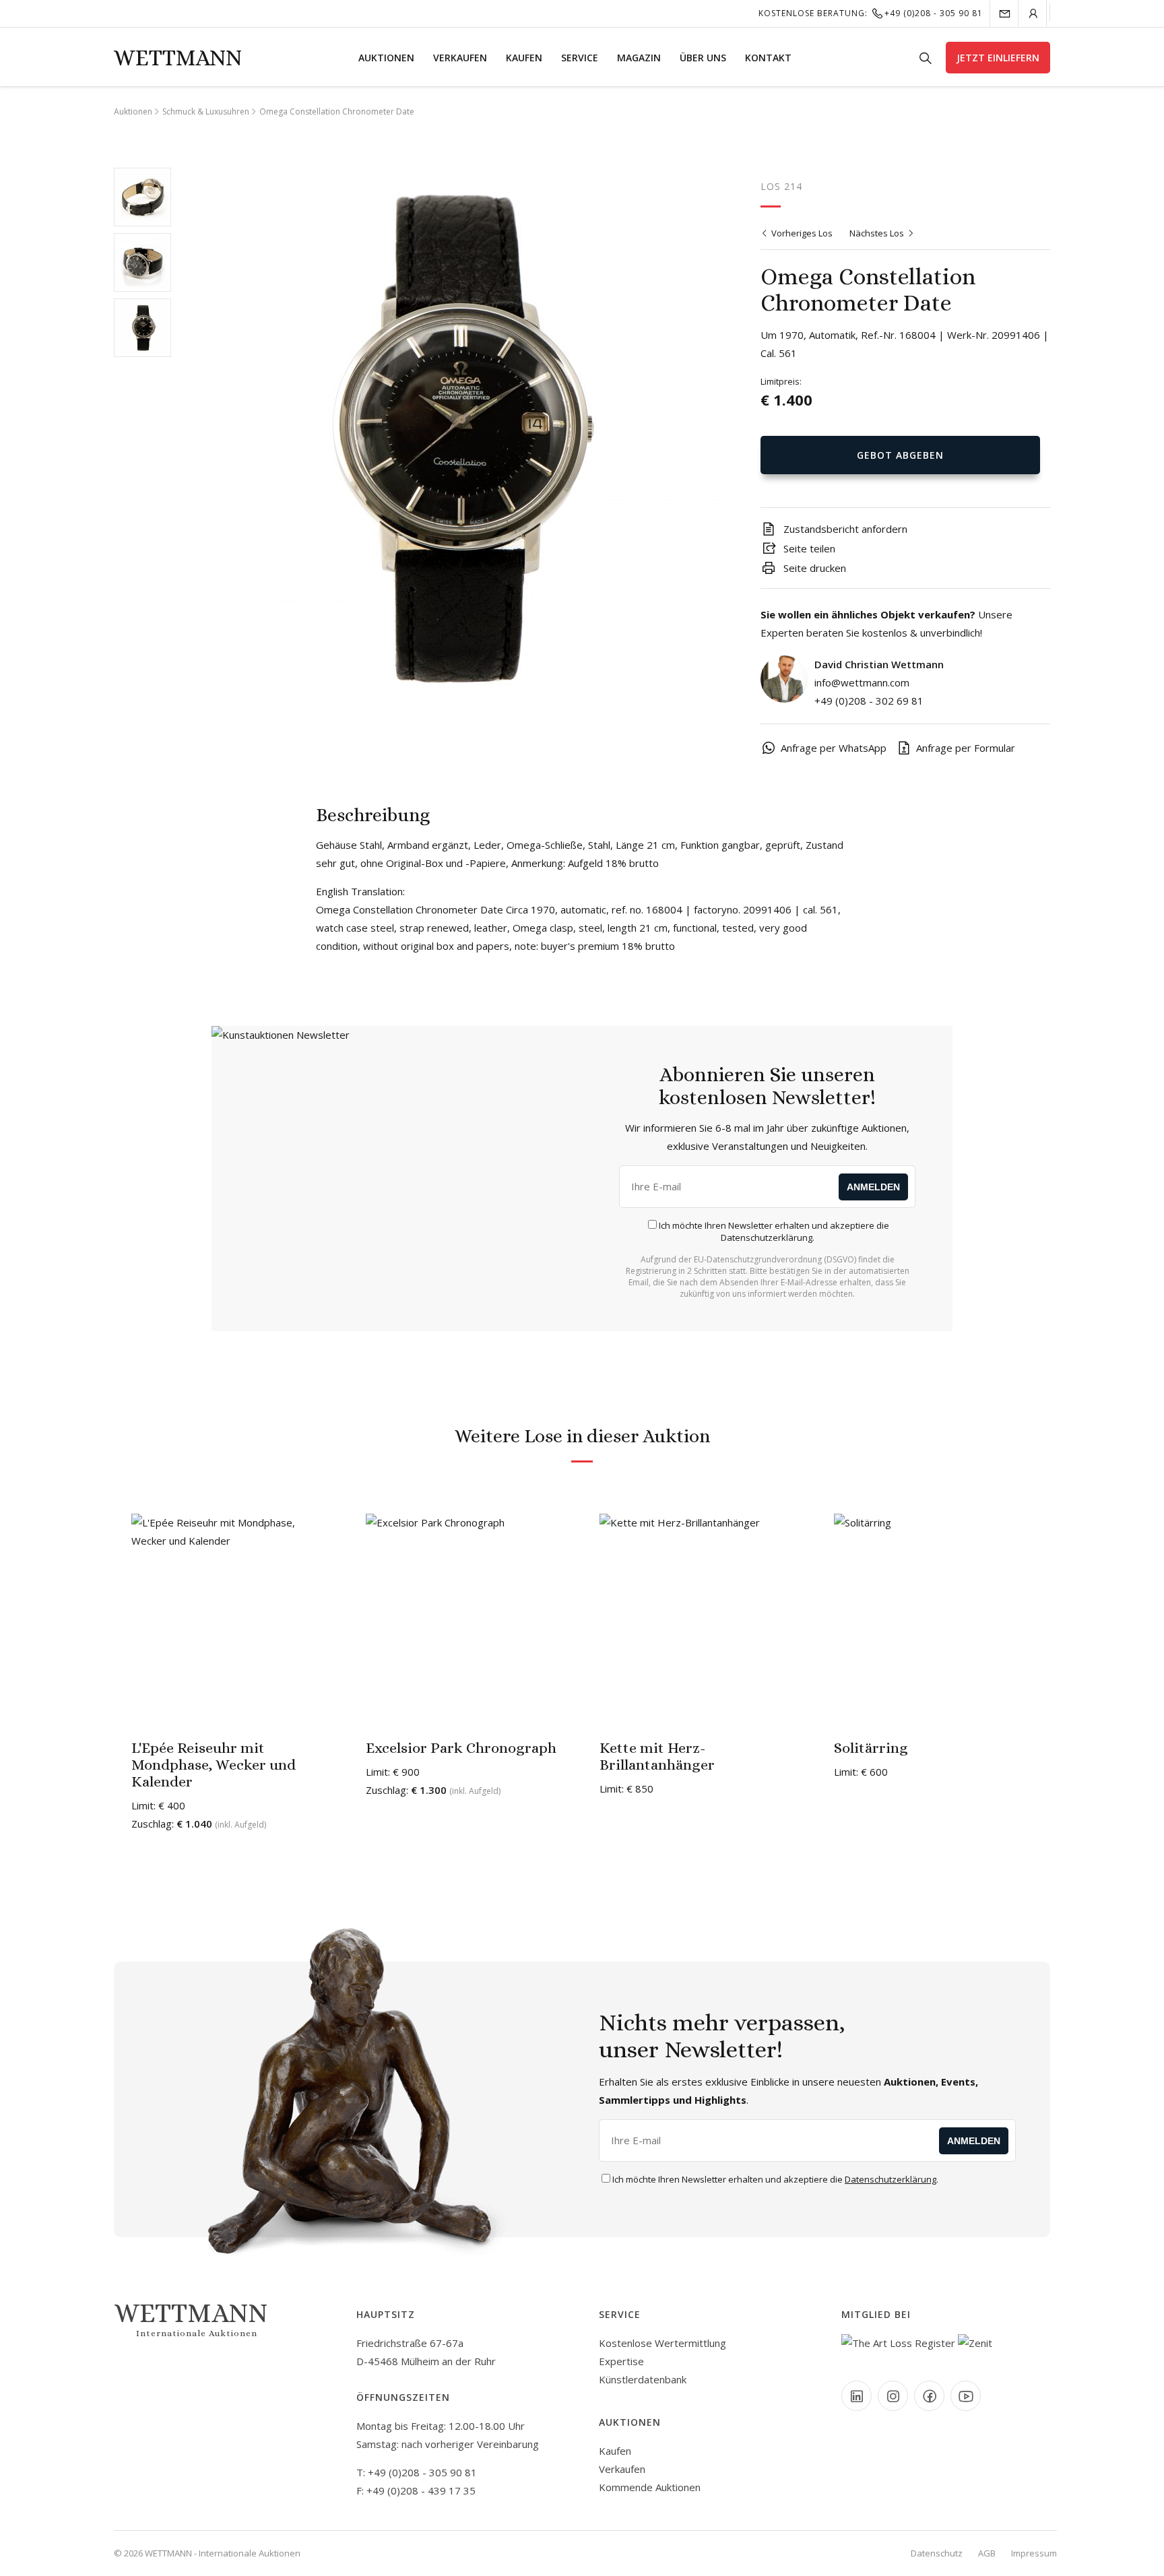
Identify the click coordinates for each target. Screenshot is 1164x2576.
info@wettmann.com (862, 682)
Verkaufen (460, 58)
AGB (987, 2553)
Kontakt (768, 58)
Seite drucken (813, 568)
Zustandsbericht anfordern (844, 529)
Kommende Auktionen (650, 2487)
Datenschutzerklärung (767, 1237)
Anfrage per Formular (966, 748)
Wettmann (178, 58)
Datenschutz (937, 2553)
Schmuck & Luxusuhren (206, 111)
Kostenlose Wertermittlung (662, 2343)
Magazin (639, 58)
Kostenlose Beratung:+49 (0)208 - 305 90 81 (871, 13)
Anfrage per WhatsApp (834, 748)
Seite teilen (808, 548)
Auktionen (386, 58)
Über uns (703, 58)
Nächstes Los (878, 233)
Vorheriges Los (801, 233)
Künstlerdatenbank (643, 2379)
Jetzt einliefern (998, 58)
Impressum (1034, 2553)
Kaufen (524, 58)
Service (580, 58)
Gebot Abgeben (900, 455)
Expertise (621, 2361)
